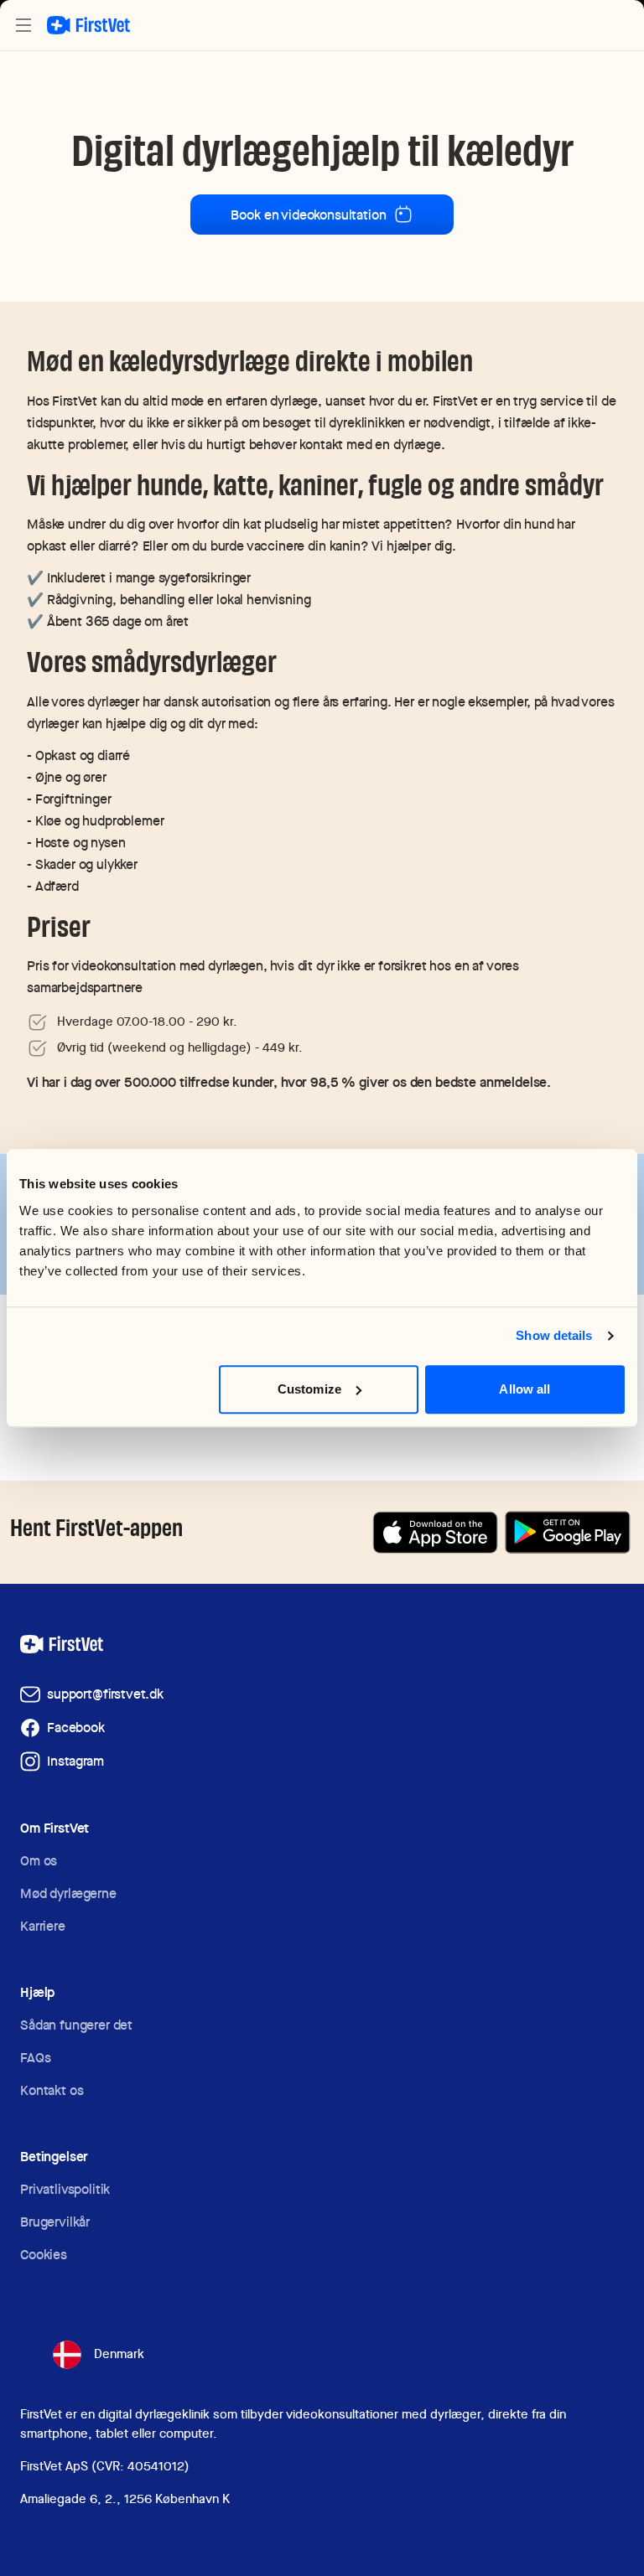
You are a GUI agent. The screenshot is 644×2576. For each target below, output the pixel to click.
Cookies (44, 2255)
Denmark (119, 2354)
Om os (39, 1861)
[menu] (23, 25)
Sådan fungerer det (76, 2025)
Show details (554, 1335)
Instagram (75, 1761)
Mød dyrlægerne (68, 1893)
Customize (309, 1389)
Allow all (525, 1389)
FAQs (35, 2058)
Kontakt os (52, 2090)
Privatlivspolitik (65, 2189)
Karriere (43, 1926)
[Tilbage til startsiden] (88, 25)
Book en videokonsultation (308, 215)
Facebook (76, 1728)
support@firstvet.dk (105, 1694)
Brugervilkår (55, 2222)
